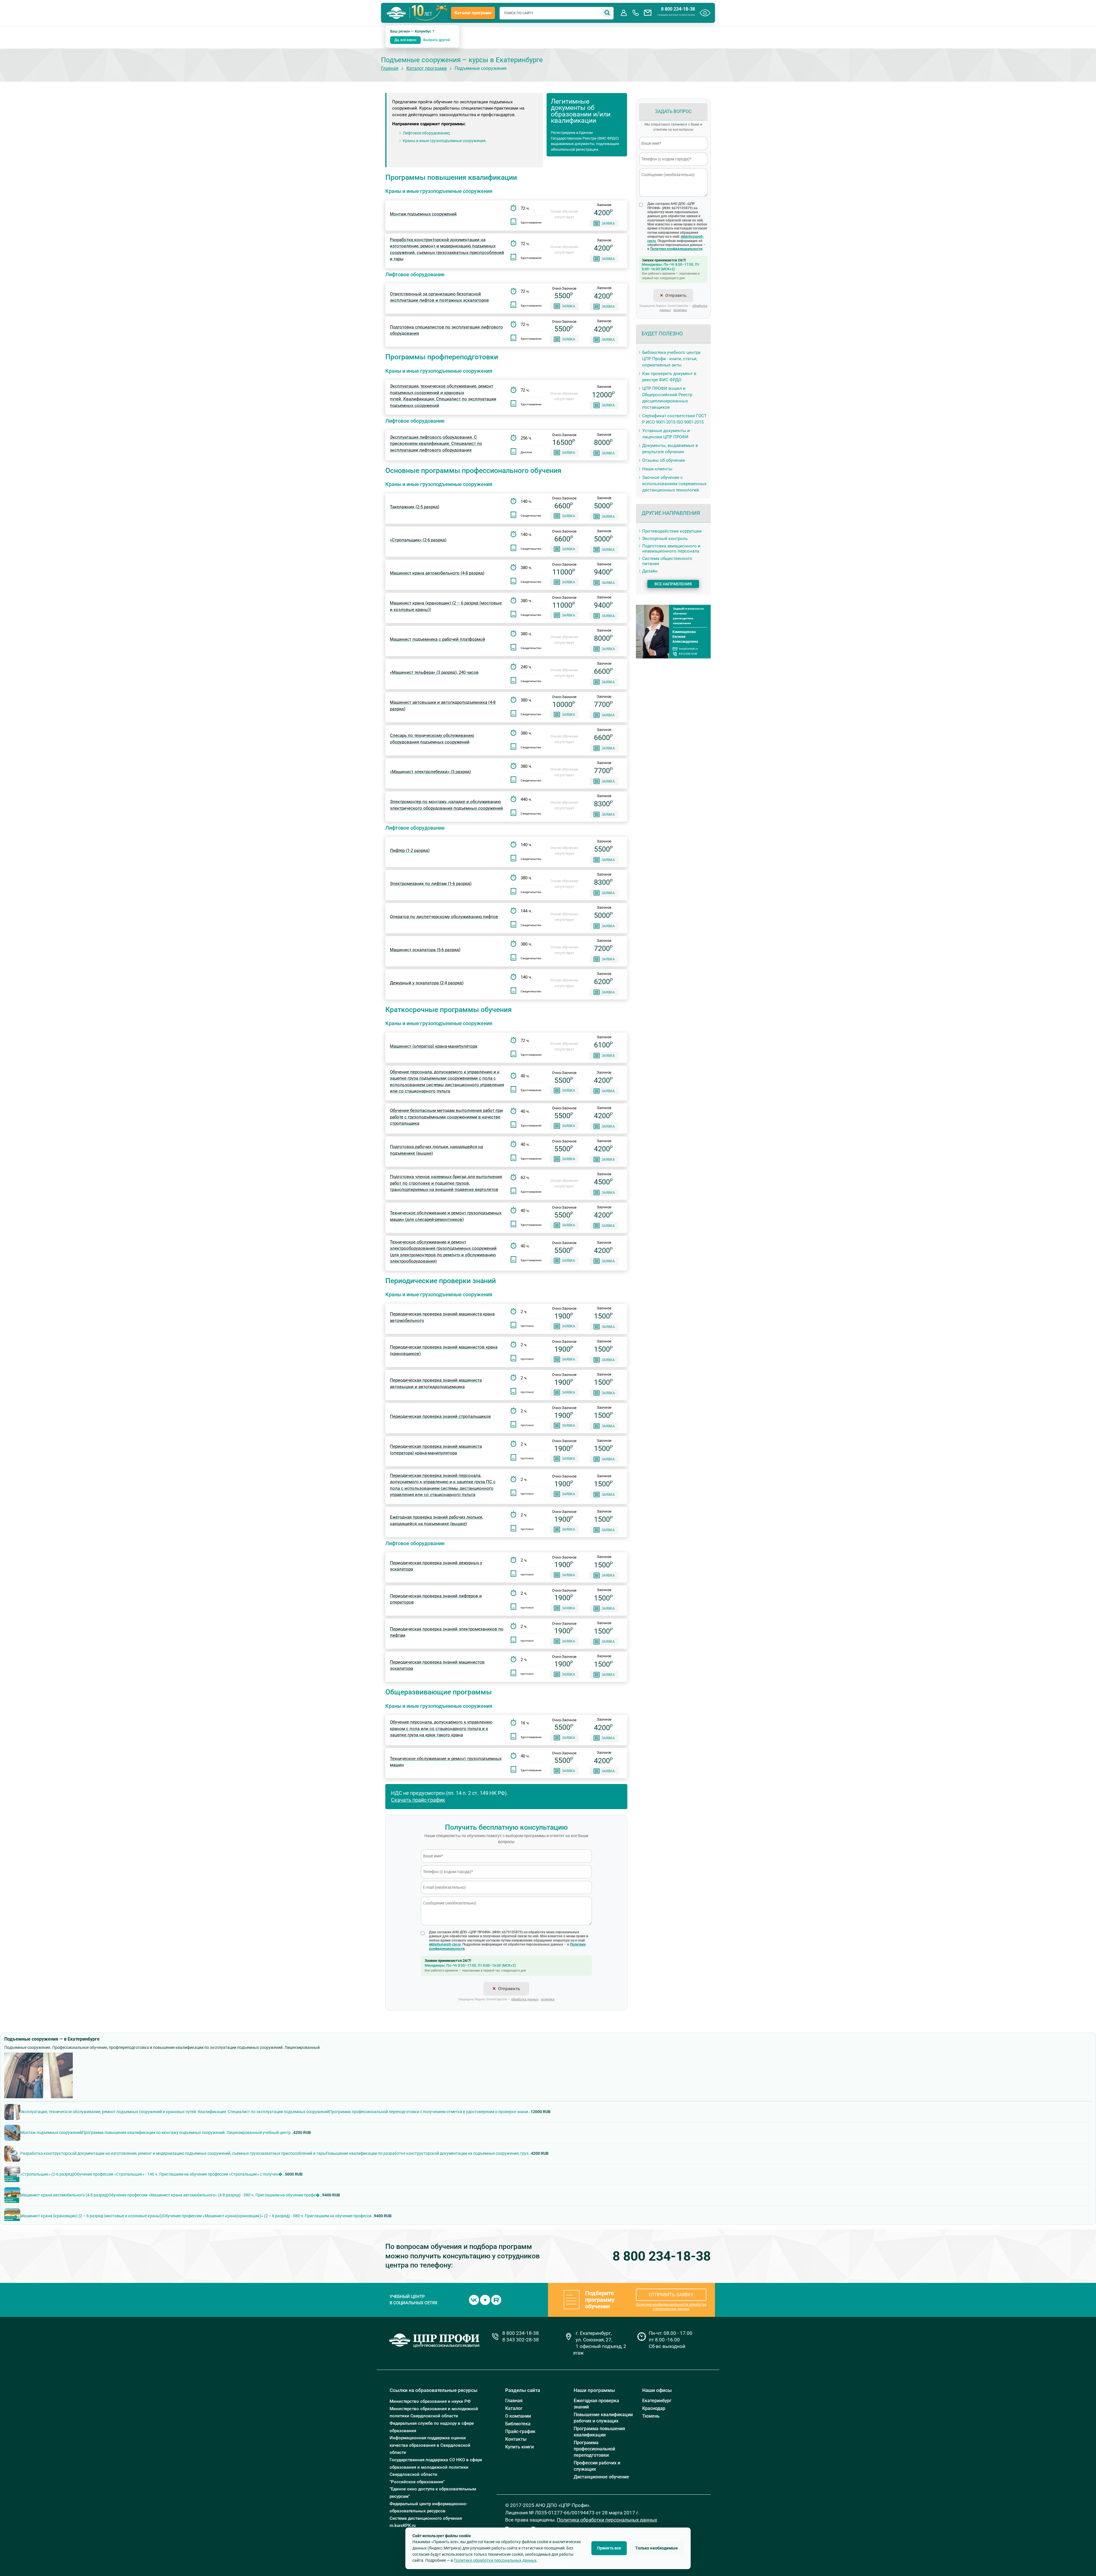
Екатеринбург (657, 2401)
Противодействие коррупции (672, 531)
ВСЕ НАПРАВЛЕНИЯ (673, 584)
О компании (518, 2416)
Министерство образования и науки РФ (430, 2401)
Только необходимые (657, 2548)
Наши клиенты (657, 469)
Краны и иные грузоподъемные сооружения (444, 141)
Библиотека (518, 2424)
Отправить (509, 1989)
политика (548, 1999)
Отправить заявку (671, 2295)
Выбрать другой (437, 40)
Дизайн (650, 571)
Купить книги (519, 2447)
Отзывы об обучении (664, 460)
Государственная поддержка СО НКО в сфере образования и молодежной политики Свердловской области (436, 2467)
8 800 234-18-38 (678, 9)
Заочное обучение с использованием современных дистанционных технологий (674, 484)
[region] (548, 2161)
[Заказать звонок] (636, 13)
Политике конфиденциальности (676, 249)
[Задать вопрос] (648, 13)
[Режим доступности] (705, 13)
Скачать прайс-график (418, 1800)
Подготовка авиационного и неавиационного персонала (671, 549)
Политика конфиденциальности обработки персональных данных (671, 2307)
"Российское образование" (417, 2482)
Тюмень (651, 2416)
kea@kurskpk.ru (688, 649)
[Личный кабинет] (624, 13)
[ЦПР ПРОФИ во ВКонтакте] (474, 2299)
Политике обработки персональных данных (495, 2560)
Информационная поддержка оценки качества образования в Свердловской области (430, 2445)
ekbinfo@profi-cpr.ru (445, 1944)
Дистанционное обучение (601, 2477)
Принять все (609, 2548)
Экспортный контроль (665, 539)
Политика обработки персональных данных (607, 2520)
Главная (390, 68)
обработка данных (525, 1999)
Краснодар (654, 2408)
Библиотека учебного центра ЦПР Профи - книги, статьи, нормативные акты (671, 359)
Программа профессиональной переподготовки (594, 2449)
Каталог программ (473, 13)
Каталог (514, 2408)
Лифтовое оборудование (426, 133)
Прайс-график (520, 2431)
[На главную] (396, 13)
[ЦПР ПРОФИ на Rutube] (496, 2299)
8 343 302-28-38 (521, 2340)
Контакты (516, 2439)
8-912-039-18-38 (688, 654)
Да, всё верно (405, 40)
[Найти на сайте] (607, 13)
